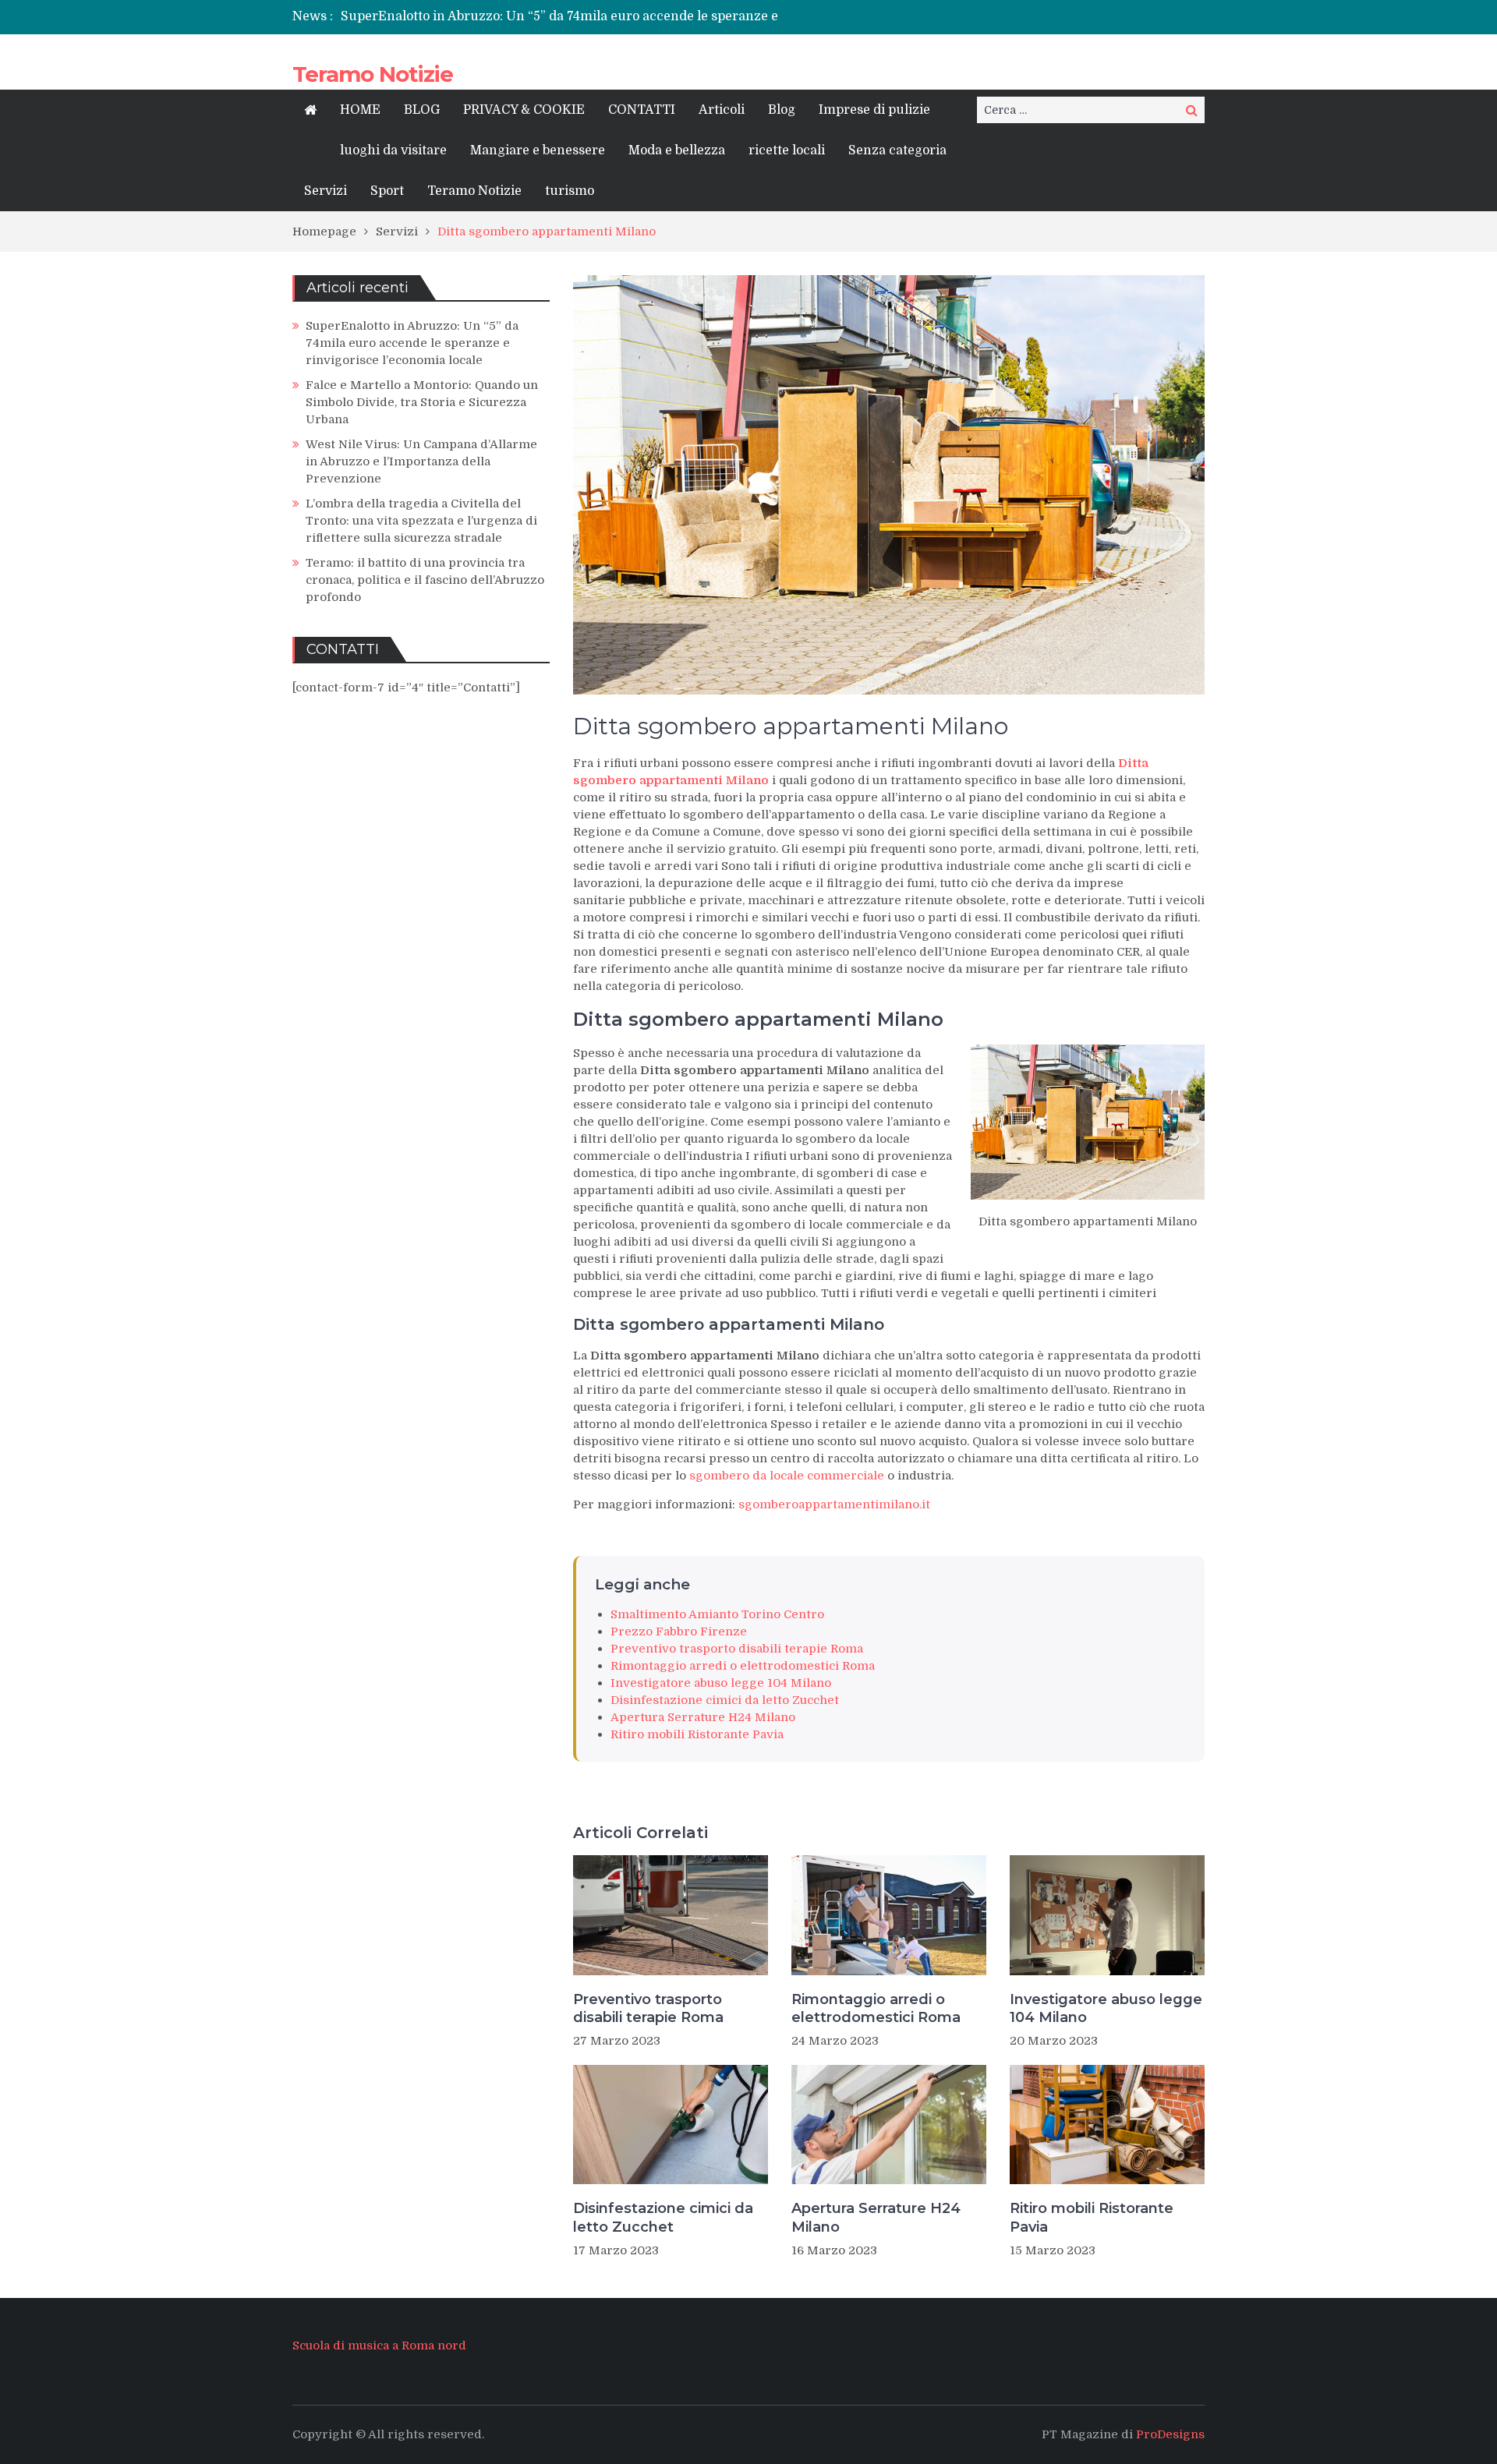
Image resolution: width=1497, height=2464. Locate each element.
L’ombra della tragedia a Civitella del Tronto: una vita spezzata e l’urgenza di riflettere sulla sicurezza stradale (421, 521)
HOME (360, 110)
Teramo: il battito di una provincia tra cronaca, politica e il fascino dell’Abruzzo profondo (425, 580)
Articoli (722, 110)
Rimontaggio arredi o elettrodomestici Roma (743, 1666)
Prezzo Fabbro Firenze (679, 1631)
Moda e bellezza (677, 150)
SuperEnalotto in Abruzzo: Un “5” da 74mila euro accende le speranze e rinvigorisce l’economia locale (412, 343)
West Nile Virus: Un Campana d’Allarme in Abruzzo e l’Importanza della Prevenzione (421, 461)
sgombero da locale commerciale (785, 1476)
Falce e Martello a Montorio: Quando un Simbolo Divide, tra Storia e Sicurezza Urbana (422, 402)
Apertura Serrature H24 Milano (703, 1717)
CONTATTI (642, 110)
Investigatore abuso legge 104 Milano (721, 1683)
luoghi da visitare (393, 150)
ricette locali (787, 150)
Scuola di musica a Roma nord (379, 2346)
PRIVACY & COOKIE (524, 110)
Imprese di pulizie (874, 110)
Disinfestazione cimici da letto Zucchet (725, 1700)
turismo (570, 191)
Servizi (326, 191)
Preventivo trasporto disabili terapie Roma (737, 1649)
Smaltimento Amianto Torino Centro (717, 1614)
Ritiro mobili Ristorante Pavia (697, 1734)
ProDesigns (1170, 2434)
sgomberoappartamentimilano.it (834, 1504)
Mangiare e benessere (538, 150)
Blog (782, 110)
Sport (387, 191)
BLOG (422, 110)
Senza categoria (897, 150)
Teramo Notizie (373, 74)
